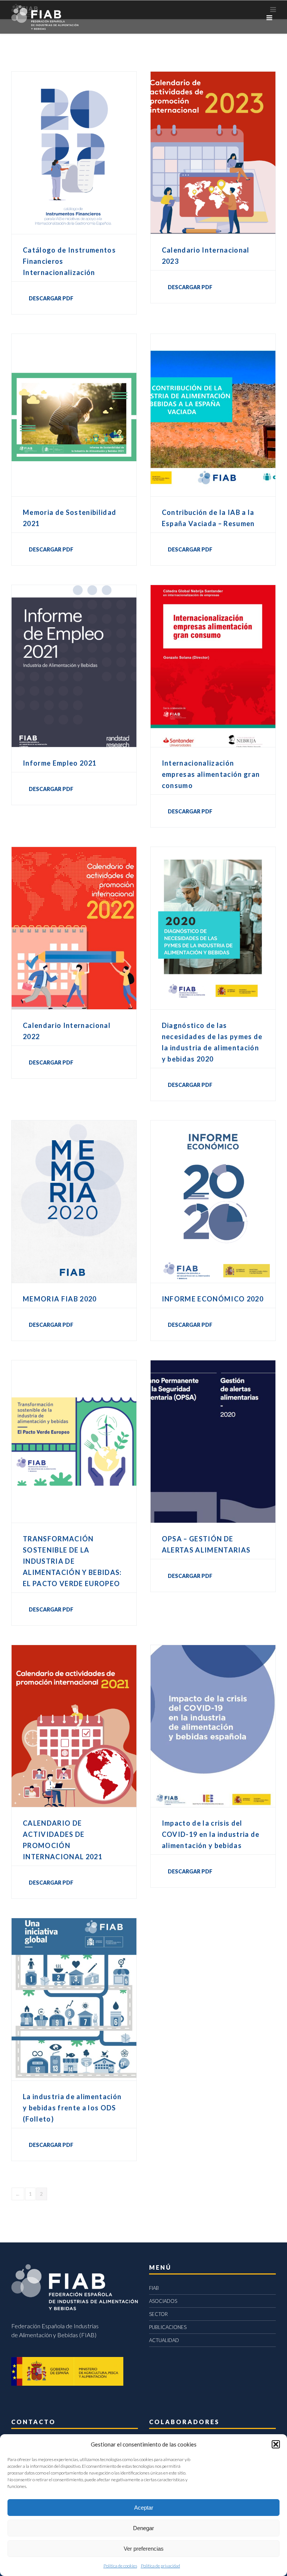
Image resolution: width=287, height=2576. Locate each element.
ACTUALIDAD (164, 2340)
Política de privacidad (161, 2566)
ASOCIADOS (163, 2301)
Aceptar (144, 2508)
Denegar (143, 2528)
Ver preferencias (144, 2549)
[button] (276, 2444)
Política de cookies (120, 2566)
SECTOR (158, 2314)
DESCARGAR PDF (51, 298)
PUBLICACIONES (168, 2327)
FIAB (154, 2288)
